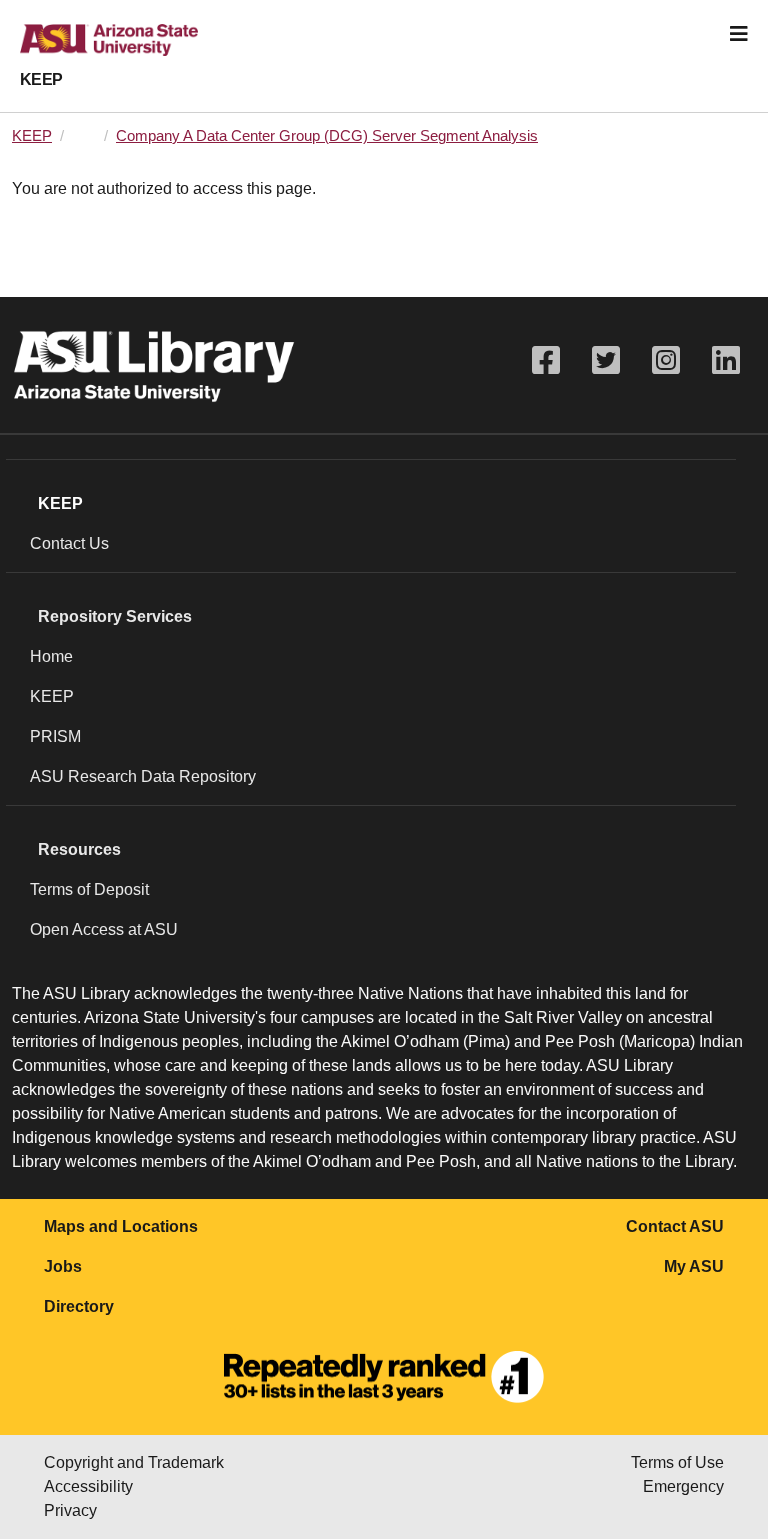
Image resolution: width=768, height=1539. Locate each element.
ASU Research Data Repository (143, 776)
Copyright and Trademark (134, 1462)
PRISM (55, 736)
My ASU (694, 1266)
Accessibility (88, 1486)
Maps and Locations (121, 1226)
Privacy (70, 1510)
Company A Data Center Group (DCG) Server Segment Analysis (327, 136)
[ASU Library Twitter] (606, 360)
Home (51, 656)
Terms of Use (677, 1462)
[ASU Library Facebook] (546, 360)
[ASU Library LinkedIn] (726, 360)
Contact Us (69, 543)
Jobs (63, 1266)
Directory (79, 1306)
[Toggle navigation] (739, 34)
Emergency (683, 1486)
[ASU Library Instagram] (666, 360)
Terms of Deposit (89, 889)
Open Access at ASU (104, 929)
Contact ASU (675, 1226)
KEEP (41, 79)
